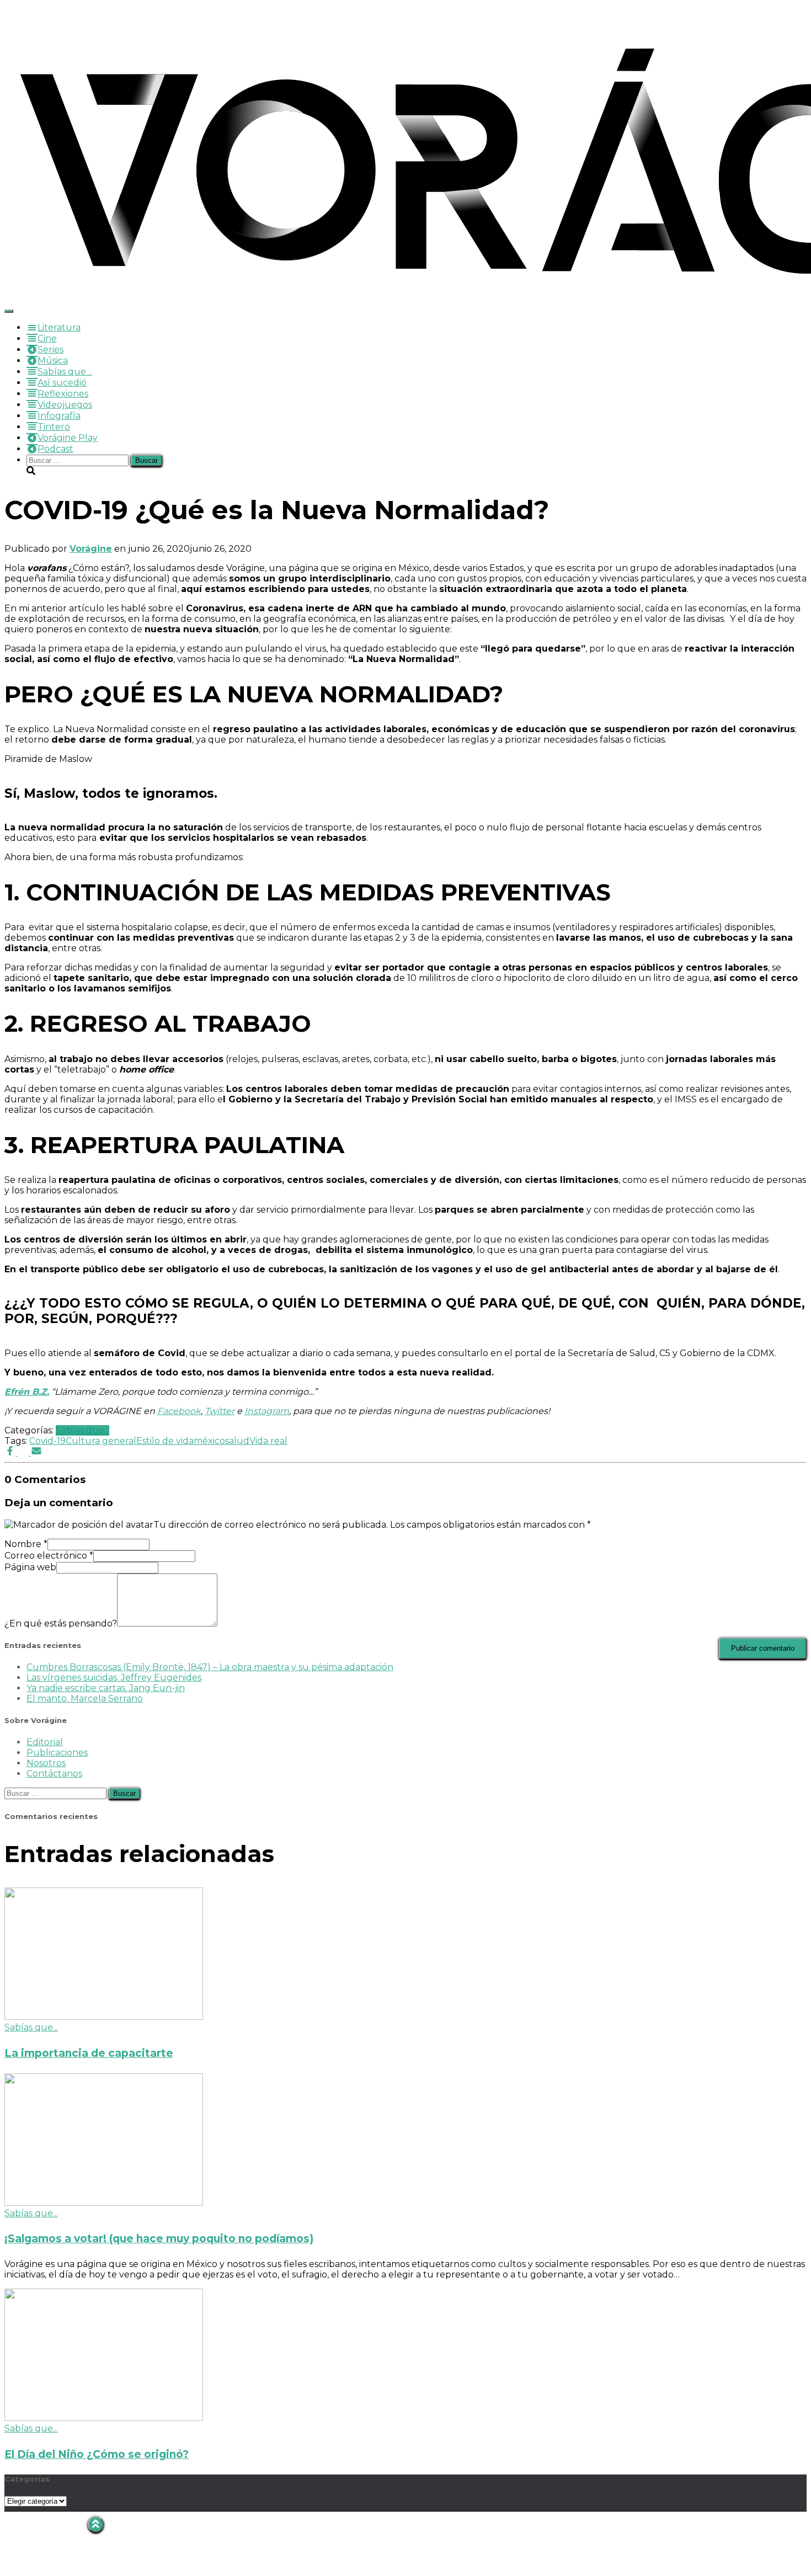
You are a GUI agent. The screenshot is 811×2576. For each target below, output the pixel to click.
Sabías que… (65, 372)
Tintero (54, 427)
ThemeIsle (783, 2522)
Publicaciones (57, 1753)
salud (237, 1441)
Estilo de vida (165, 1441)
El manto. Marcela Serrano (85, 1698)
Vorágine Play (68, 438)
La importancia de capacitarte (89, 2053)
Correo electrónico (49, 1556)
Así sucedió (62, 383)
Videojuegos (65, 405)
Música (53, 361)
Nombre (26, 1544)
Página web (30, 1567)
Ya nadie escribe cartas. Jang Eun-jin (106, 1688)
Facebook (179, 1411)
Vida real (268, 1441)
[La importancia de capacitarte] (104, 2017)
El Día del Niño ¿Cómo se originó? (97, 2454)
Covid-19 (47, 1441)
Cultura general (101, 1441)
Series (50, 350)
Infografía (59, 416)
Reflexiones (63, 394)
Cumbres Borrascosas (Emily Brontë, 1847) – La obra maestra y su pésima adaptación (210, 1667)
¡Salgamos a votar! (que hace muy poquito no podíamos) (159, 2239)
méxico (209, 1441)
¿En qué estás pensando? (61, 1623)
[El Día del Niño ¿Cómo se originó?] (104, 2418)
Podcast (55, 449)
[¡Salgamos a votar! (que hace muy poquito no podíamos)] (104, 2203)
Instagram (267, 1411)
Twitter (220, 1411)
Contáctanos (54, 1774)
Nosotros (46, 1763)
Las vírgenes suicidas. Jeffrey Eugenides (114, 1678)
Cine (47, 338)
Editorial (45, 1742)
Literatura (59, 327)
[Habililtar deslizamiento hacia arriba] (96, 2524)
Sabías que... (82, 1430)
